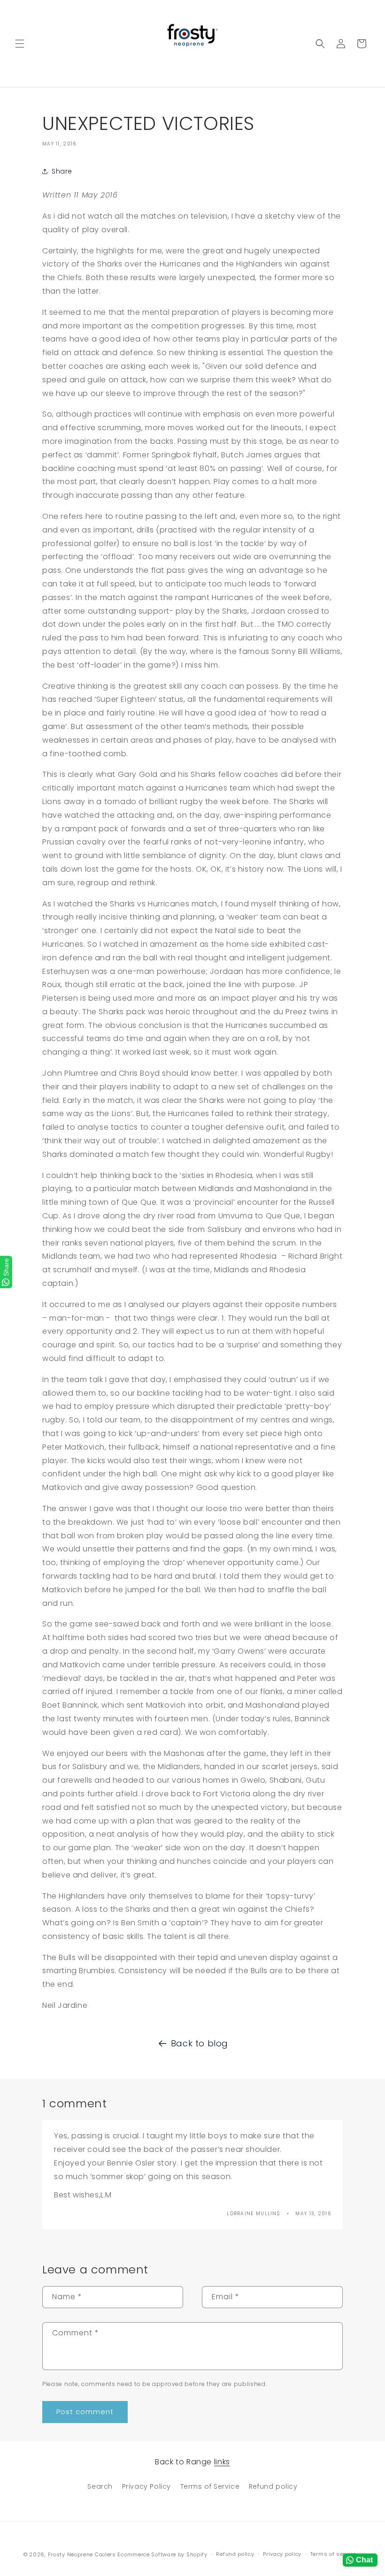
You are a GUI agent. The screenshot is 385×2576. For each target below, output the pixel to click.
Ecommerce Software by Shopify (162, 2554)
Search (100, 2486)
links (222, 2462)
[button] (20, 44)
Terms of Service (210, 2486)
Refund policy (273, 2486)
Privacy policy (282, 2554)
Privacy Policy (146, 2486)
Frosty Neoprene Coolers (82, 2554)
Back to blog (200, 2043)
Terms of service (333, 2554)
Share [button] (62, 171)
